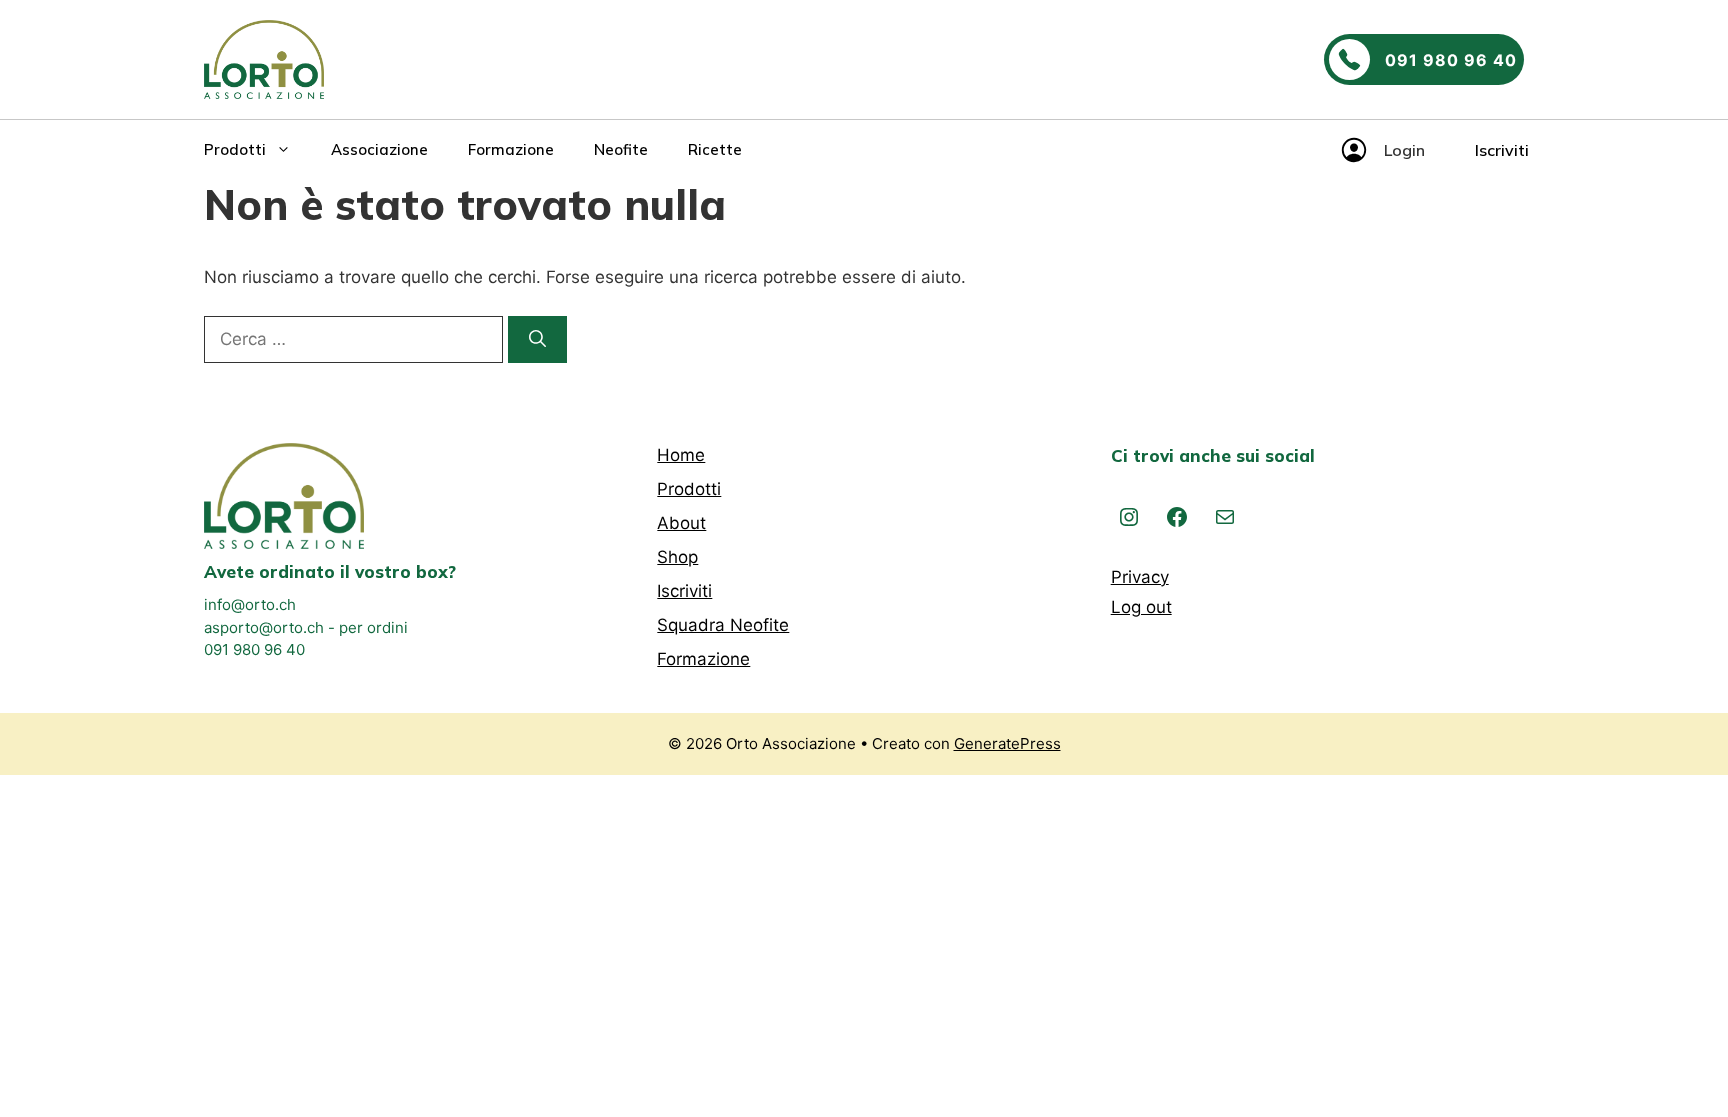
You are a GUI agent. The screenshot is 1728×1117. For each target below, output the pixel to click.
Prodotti (235, 149)
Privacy (1140, 577)
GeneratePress (1007, 743)
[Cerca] (537, 340)
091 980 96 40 (254, 649)
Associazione (379, 149)
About (681, 523)
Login (1404, 150)
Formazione (511, 149)
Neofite (621, 149)
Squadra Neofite (723, 625)
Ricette (715, 149)
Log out (1141, 607)
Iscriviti (1502, 150)
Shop (677, 557)
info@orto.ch (250, 604)
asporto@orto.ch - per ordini (306, 627)
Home (681, 455)
